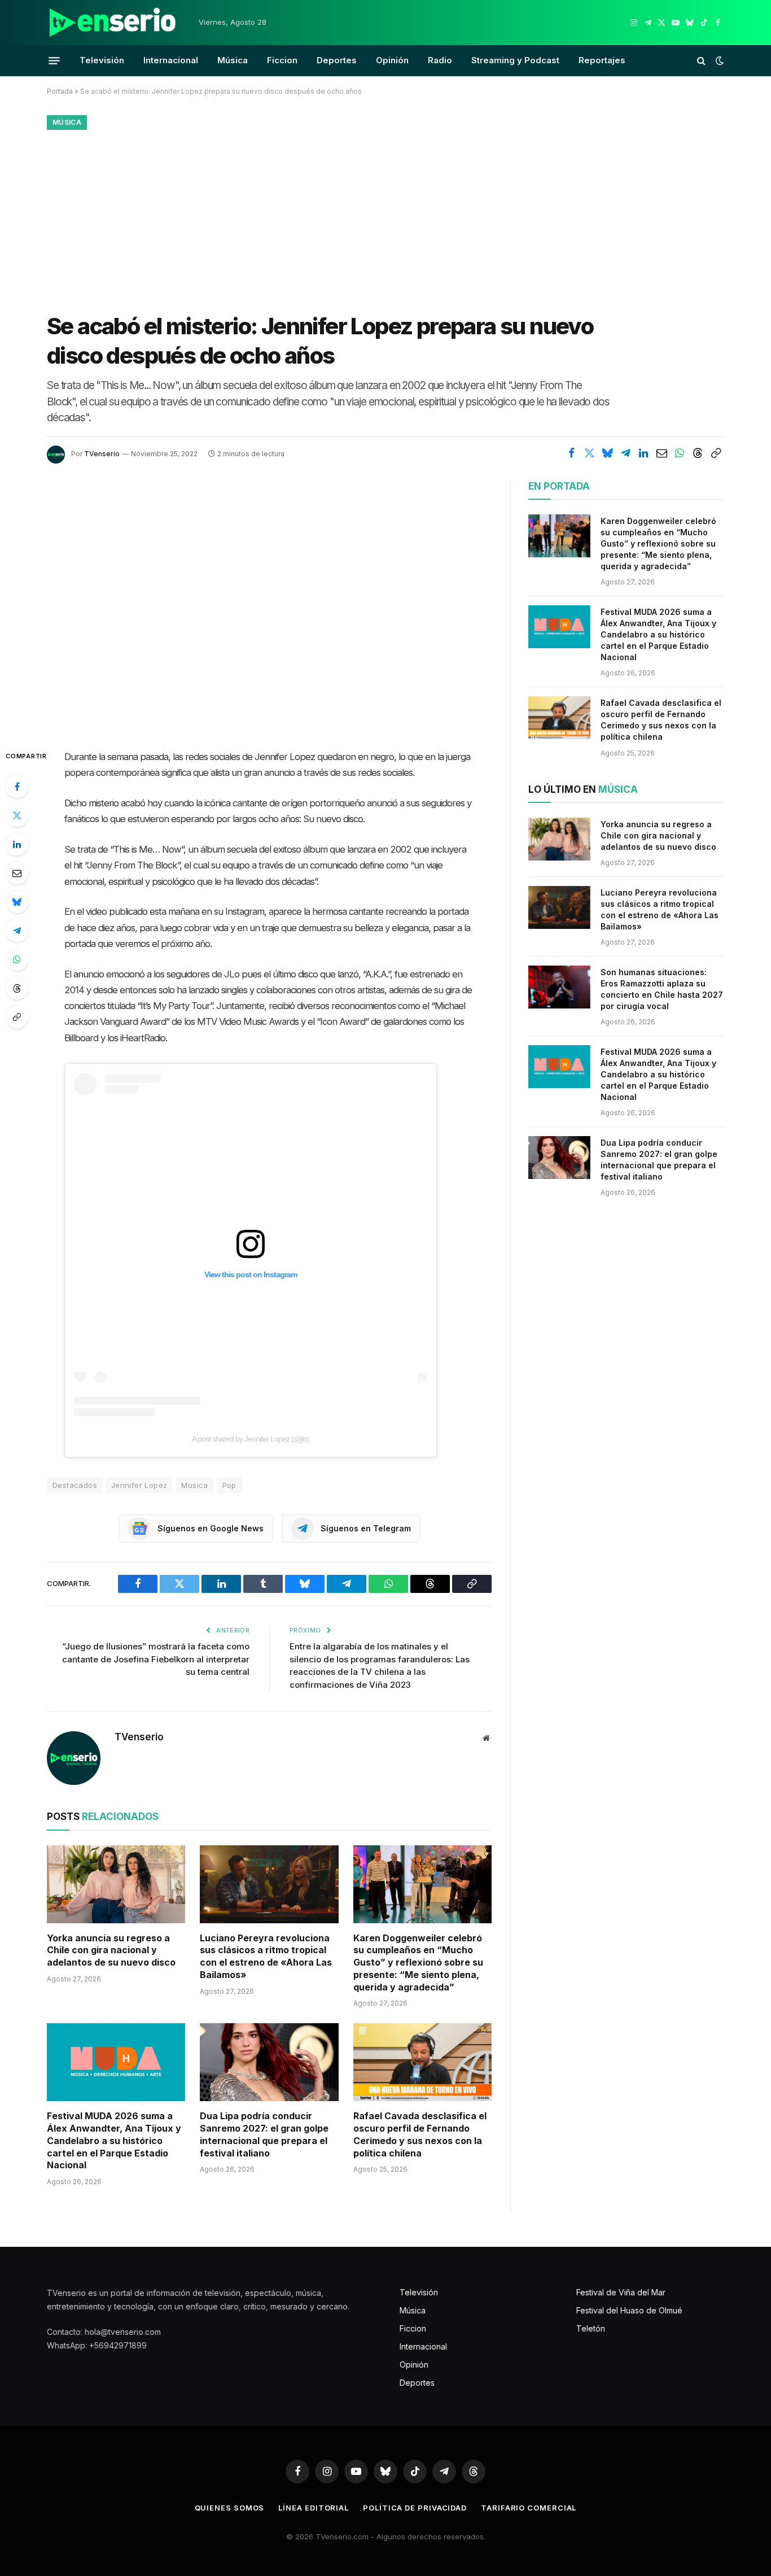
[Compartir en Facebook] (571, 453)
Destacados (75, 1485)
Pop (229, 1485)
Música (233, 60)
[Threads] (17, 988)
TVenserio (102, 454)
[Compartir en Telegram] (625, 453)
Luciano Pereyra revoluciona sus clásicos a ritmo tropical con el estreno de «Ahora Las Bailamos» (266, 1956)
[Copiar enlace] (716, 453)
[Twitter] (17, 815)
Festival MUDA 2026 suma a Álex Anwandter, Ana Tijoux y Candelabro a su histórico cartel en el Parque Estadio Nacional (114, 2140)
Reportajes (602, 60)
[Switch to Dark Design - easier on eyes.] (719, 60)
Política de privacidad (415, 2508)
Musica (194, 1485)
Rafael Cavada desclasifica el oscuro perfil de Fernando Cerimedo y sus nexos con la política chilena (420, 2134)
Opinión (392, 60)
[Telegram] (17, 931)
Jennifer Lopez (139, 1485)
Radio (440, 60)
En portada (559, 486)
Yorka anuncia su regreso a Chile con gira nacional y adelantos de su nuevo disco (111, 1950)
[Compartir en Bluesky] (607, 453)
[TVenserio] (113, 23)
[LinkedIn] (17, 844)
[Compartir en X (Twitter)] (589, 453)
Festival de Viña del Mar (621, 2292)
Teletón (591, 2328)
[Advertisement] (385, 219)
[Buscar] (701, 61)
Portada (60, 91)
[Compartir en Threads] (698, 453)
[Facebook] (17, 787)
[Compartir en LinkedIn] (643, 453)
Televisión (102, 60)
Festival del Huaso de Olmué (629, 2310)
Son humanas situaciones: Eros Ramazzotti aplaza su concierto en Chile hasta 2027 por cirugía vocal (662, 989)
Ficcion (282, 60)
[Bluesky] (17, 902)
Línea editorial (314, 2508)
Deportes (337, 60)
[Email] (17, 873)
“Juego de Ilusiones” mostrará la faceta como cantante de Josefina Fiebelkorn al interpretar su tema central (156, 1659)
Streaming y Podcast (515, 60)
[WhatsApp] (17, 959)
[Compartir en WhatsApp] (680, 453)
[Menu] (54, 60)
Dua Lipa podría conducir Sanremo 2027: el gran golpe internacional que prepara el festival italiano (264, 2134)
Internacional (171, 60)
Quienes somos (230, 2508)
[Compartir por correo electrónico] (662, 453)
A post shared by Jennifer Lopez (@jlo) (251, 1439)
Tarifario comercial (529, 2508)
